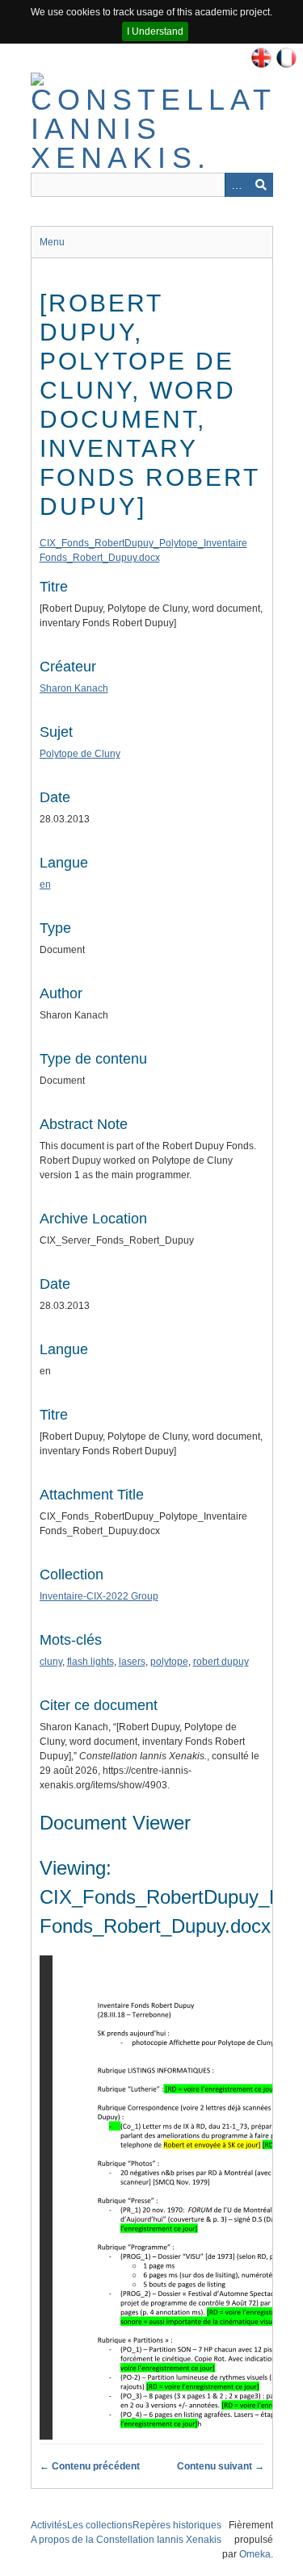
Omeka (255, 2554)
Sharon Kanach (74, 688)
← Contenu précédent (90, 2466)
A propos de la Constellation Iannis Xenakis (126, 2540)
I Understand (155, 31)
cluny (51, 1662)
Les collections (100, 2525)
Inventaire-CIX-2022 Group (99, 1596)
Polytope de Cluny (80, 754)
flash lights (90, 1662)
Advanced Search (237, 185)
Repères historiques (177, 2525)
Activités (49, 2525)
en (45, 884)
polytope (169, 1662)
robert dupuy (221, 1662)
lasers (132, 1662)
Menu (52, 242)
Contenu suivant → (221, 2466)
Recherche (261, 185)
